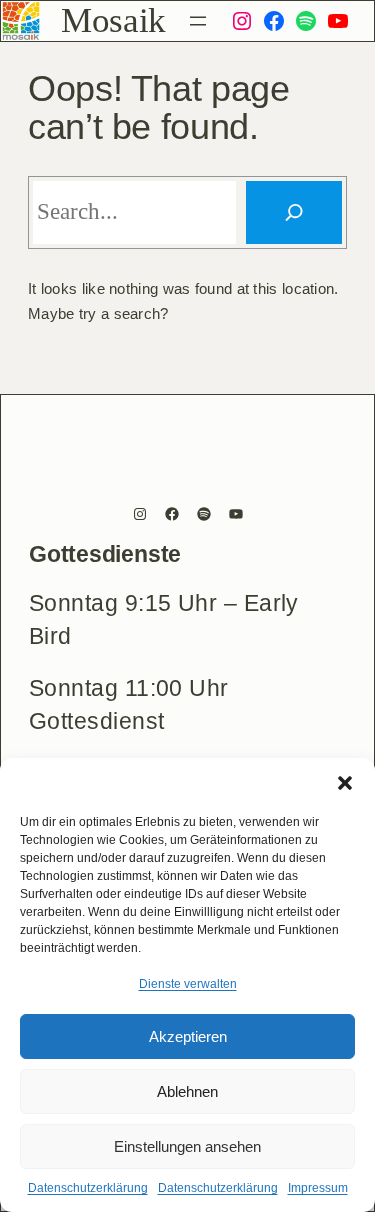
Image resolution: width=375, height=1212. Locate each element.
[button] (345, 783)
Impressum (318, 1188)
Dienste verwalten (188, 984)
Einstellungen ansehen (187, 1146)
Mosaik (113, 20)
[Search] (294, 212)
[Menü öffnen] (198, 21)
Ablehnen (187, 1091)
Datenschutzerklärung (88, 1188)
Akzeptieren (188, 1036)
